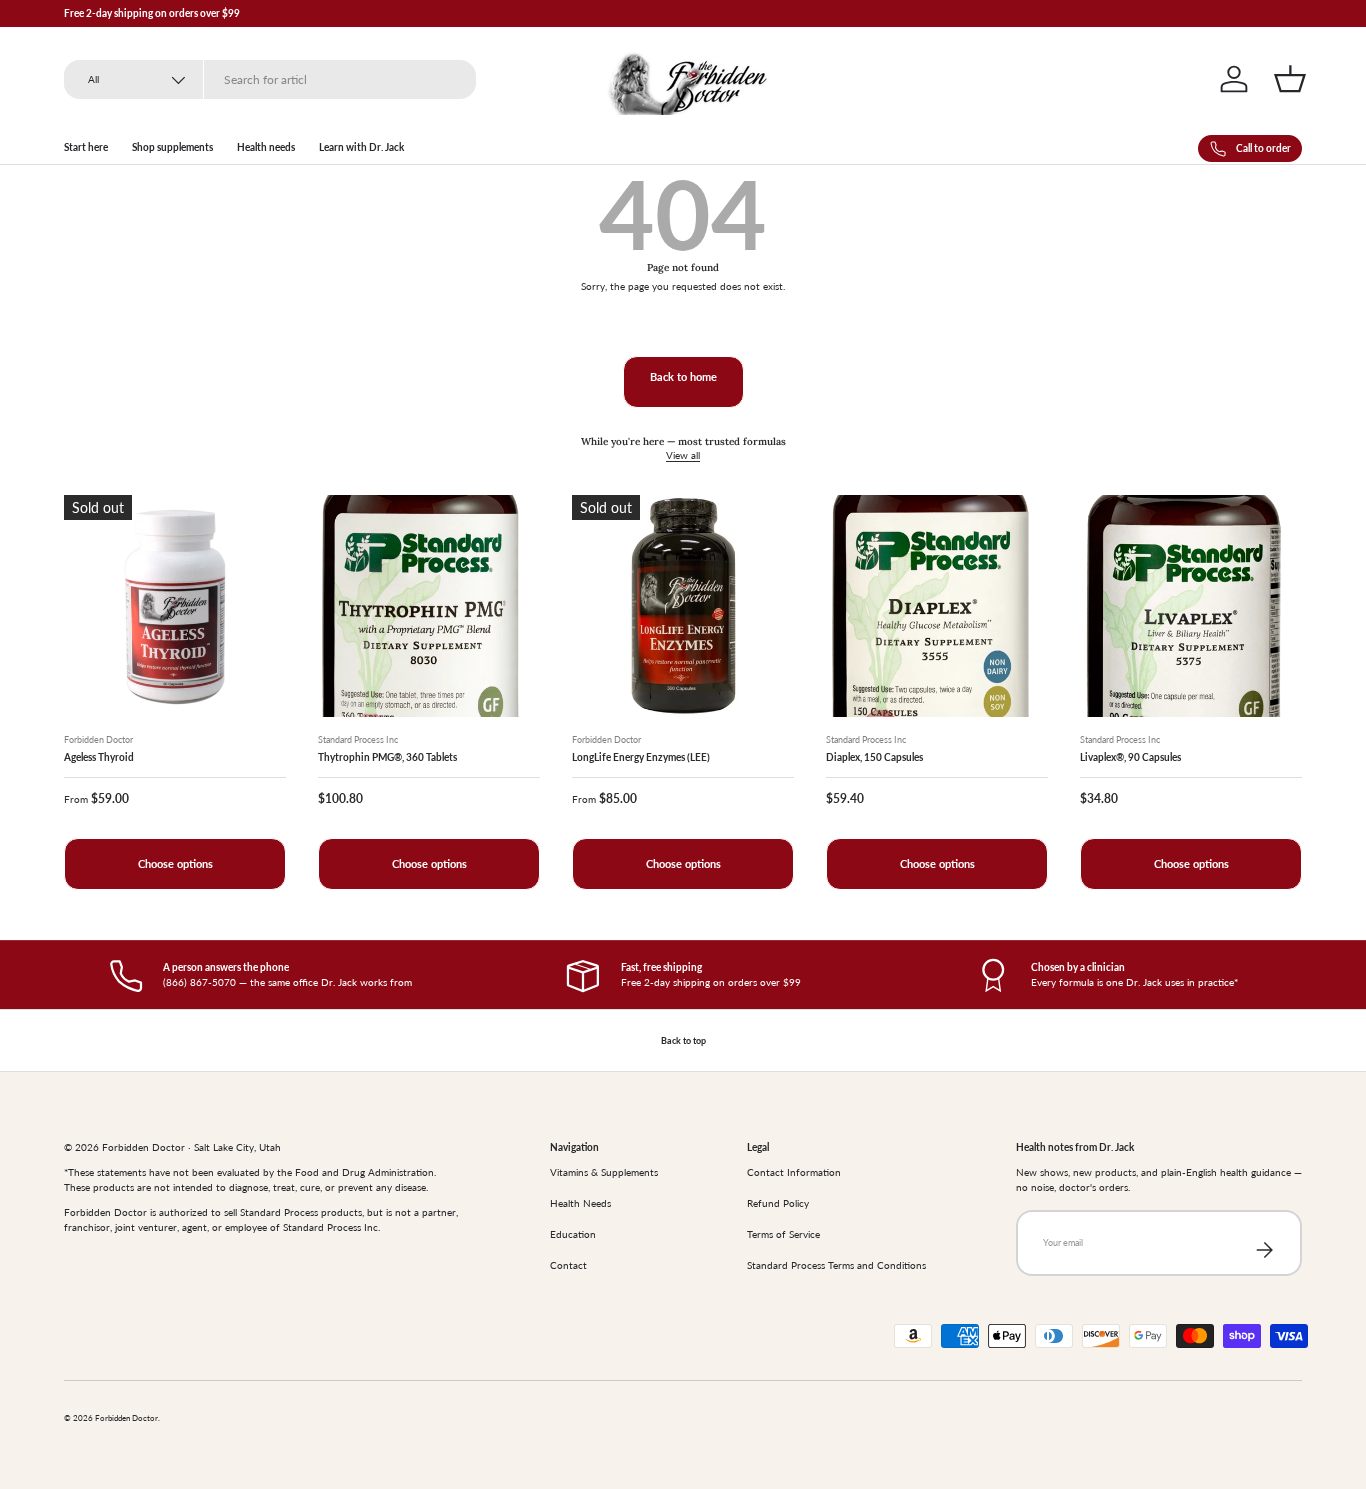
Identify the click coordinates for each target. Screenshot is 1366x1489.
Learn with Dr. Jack (361, 147)
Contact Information (794, 1172)
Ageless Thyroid (99, 757)
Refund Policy (778, 1203)
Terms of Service (783, 1234)
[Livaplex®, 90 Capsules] (1191, 606)
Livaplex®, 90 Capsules (1130, 757)
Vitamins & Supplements (604, 1172)
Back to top (683, 1040)
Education (573, 1234)
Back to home (683, 377)
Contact (568, 1265)
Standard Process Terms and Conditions (836, 1265)
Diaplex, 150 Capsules (874, 757)
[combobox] (270, 79)
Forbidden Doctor (126, 1418)
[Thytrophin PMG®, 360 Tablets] (429, 606)
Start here (86, 147)
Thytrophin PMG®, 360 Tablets (387, 757)
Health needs (266, 147)
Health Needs (580, 1203)
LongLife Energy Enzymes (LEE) (641, 757)
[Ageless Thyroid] (175, 606)
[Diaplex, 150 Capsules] (937, 606)
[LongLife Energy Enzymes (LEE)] (683, 606)
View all (683, 455)
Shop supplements (172, 147)
